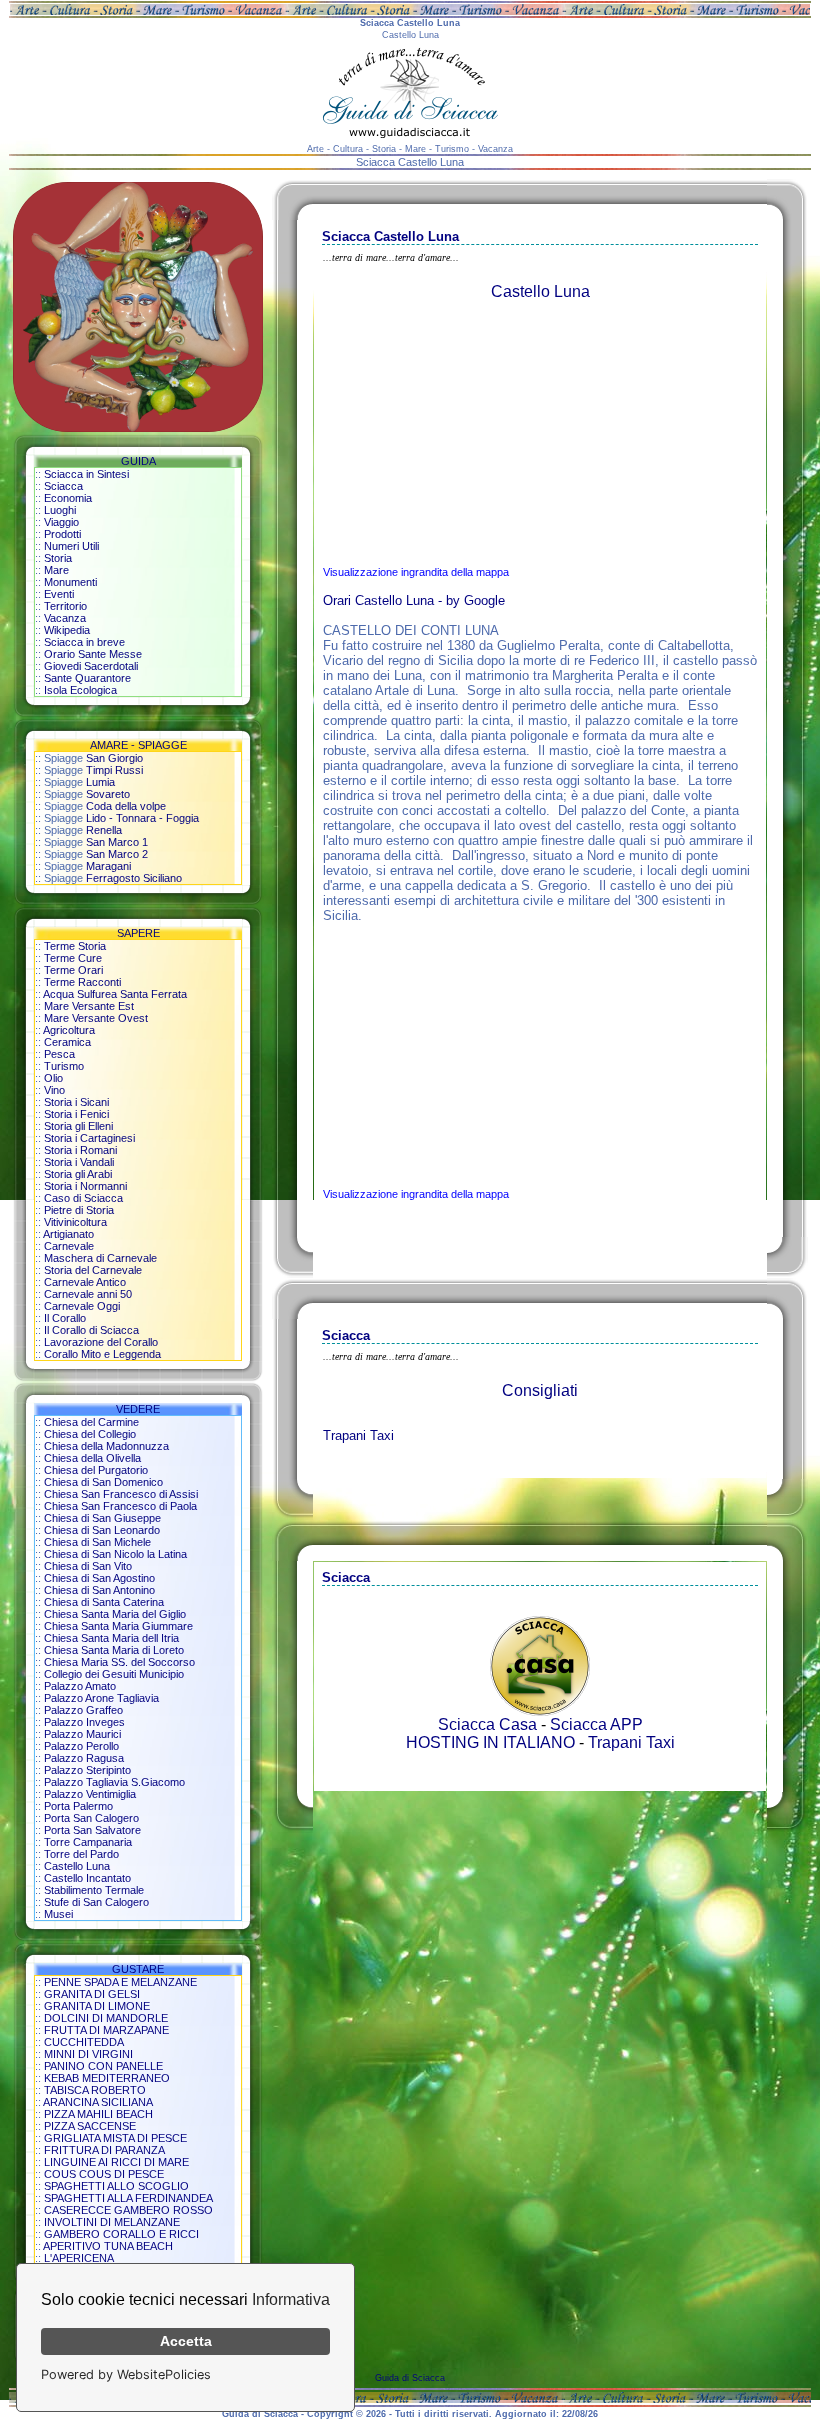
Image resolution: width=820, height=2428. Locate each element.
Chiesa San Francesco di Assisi (121, 1494)
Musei (58, 1914)
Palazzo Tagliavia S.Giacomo (114, 1782)
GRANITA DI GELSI (92, 1994)
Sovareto (108, 794)
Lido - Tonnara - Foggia (142, 818)
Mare (56, 570)
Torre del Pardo (81, 1854)
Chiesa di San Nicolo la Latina (115, 1554)
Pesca (59, 1054)
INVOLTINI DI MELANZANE (112, 2222)
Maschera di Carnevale (100, 1258)
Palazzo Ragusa (84, 1758)
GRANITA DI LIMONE (97, 2006)
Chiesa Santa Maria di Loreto (114, 1650)
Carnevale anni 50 (88, 1294)
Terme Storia (75, 946)
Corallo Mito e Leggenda (102, 1354)
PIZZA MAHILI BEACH (98, 2114)
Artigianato (68, 1234)
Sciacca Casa (487, 1724)
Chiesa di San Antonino (99, 1590)
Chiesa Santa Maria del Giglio (115, 1614)
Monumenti (70, 582)
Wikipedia (67, 630)
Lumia (100, 782)
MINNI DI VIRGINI (88, 2054)
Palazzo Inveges (84, 1722)
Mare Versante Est (89, 1006)
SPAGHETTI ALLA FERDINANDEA (128, 2198)
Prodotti (62, 534)
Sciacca (63, 486)
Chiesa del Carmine (91, 1422)
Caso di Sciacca (83, 1198)
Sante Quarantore (87, 678)
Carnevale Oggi (82, 1306)
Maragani (108, 866)
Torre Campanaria (88, 1842)
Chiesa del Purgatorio (96, 1470)
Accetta (186, 2341)
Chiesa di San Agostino (99, 1578)
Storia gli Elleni (78, 1126)
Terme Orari (73, 970)
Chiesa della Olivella (92, 1458)
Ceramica (67, 1042)
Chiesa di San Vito (88, 1566)
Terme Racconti (82, 982)
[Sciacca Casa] (540, 1710)
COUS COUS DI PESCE (104, 2174)
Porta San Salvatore (92, 1830)
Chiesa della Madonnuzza (106, 1446)
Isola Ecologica (80, 690)
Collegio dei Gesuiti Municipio (114, 1674)
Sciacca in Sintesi (86, 474)
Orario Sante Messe (93, 654)
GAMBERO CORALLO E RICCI (121, 2234)
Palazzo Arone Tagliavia (101, 1698)
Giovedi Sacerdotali (91, 666)
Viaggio (61, 522)
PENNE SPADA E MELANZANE (120, 1982)
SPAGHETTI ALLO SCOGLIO (116, 2186)
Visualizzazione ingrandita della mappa (416, 572)
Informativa (291, 2299)
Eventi (59, 594)
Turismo (64, 1066)
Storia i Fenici (76, 1114)
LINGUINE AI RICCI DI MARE (116, 2162)
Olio (53, 1078)
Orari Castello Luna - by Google (414, 600)
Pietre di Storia (79, 1210)
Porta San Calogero (91, 1818)
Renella (104, 830)
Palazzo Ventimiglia (90, 1794)
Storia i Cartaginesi (89, 1138)
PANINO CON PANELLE (103, 2066)
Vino (54, 1090)
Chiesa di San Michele (97, 1542)
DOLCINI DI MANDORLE (106, 2018)
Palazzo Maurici (82, 1734)
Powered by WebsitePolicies (126, 2374)
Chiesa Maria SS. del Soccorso (119, 1662)
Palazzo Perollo (81, 1746)
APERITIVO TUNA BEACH (108, 2246)
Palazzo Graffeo (83, 1710)
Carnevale (69, 1246)
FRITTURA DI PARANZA (104, 2150)
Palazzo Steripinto (87, 1770)
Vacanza (65, 618)
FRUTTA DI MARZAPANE (106, 2030)
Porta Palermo (78, 1806)
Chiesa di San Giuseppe (102, 1518)
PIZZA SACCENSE (90, 2126)
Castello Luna (77, 1866)
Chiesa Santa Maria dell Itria (111, 1638)
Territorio (65, 606)
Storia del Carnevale (93, 1270)
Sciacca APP (596, 1724)
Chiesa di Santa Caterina (104, 1602)
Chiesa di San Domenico (103, 1482)
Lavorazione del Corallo (101, 1342)
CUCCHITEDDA (84, 2042)
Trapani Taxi (358, 1435)
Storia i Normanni (85, 1186)
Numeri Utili (71, 546)
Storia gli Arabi (78, 1174)
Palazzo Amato (80, 1686)
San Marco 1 (117, 842)
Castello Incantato (87, 1878)
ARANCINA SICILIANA (98, 2102)
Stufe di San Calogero (96, 1902)
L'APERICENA (79, 2258)
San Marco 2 (117, 854)
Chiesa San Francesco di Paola (120, 1506)
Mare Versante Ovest (96, 1018)
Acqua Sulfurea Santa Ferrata (115, 994)
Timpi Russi (114, 770)
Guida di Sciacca (410, 2378)
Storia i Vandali (79, 1162)
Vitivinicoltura (75, 1222)
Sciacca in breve (84, 642)
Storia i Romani (80, 1150)
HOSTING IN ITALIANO (490, 1742)
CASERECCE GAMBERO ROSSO (128, 2210)
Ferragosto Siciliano (134, 878)
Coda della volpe (126, 806)
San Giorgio (114, 758)
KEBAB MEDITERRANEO (107, 2078)
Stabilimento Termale (94, 1890)
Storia (58, 558)
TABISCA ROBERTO (95, 2090)
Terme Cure (73, 958)
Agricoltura (69, 1030)
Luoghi (60, 510)
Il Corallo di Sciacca (91, 1330)
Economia (68, 498)
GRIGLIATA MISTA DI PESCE (115, 2138)
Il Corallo (65, 1318)
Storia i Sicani (76, 1102)
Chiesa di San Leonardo (102, 1530)
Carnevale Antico (85, 1282)
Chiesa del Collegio (90, 1434)
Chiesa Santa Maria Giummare (118, 1626)
